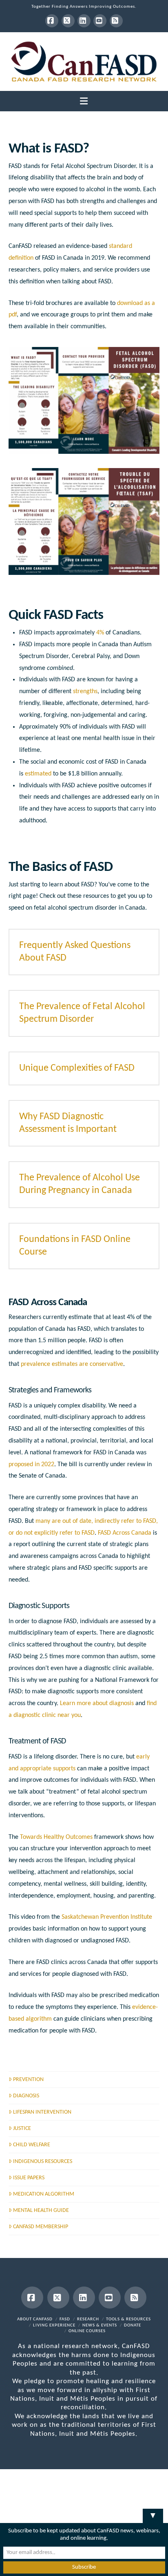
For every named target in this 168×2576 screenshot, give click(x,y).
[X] (68, 21)
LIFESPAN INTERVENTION (42, 2112)
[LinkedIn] (84, 21)
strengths (85, 691)
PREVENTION (28, 2080)
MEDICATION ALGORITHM (44, 2194)
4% (100, 633)
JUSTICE (22, 2129)
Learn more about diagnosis (97, 1703)
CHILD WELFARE (32, 2145)
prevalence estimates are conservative (72, 1364)
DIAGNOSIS (26, 2096)
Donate (133, 2325)
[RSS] (116, 21)
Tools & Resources (128, 2319)
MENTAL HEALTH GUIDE (41, 2210)
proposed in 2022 (31, 1465)
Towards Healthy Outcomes (56, 1837)
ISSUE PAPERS (29, 2178)
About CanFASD (35, 2319)
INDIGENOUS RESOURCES (43, 2162)
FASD (65, 2319)
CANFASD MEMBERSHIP (41, 2227)
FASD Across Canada (125, 1533)
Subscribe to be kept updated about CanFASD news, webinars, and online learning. (84, 2535)
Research (88, 2319)
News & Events (100, 2325)
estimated (38, 774)
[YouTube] (100, 21)
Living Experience (54, 2325)
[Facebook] (52, 21)
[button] (84, 102)
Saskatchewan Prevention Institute (107, 1917)
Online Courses (87, 2331)
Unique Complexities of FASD (77, 1068)
